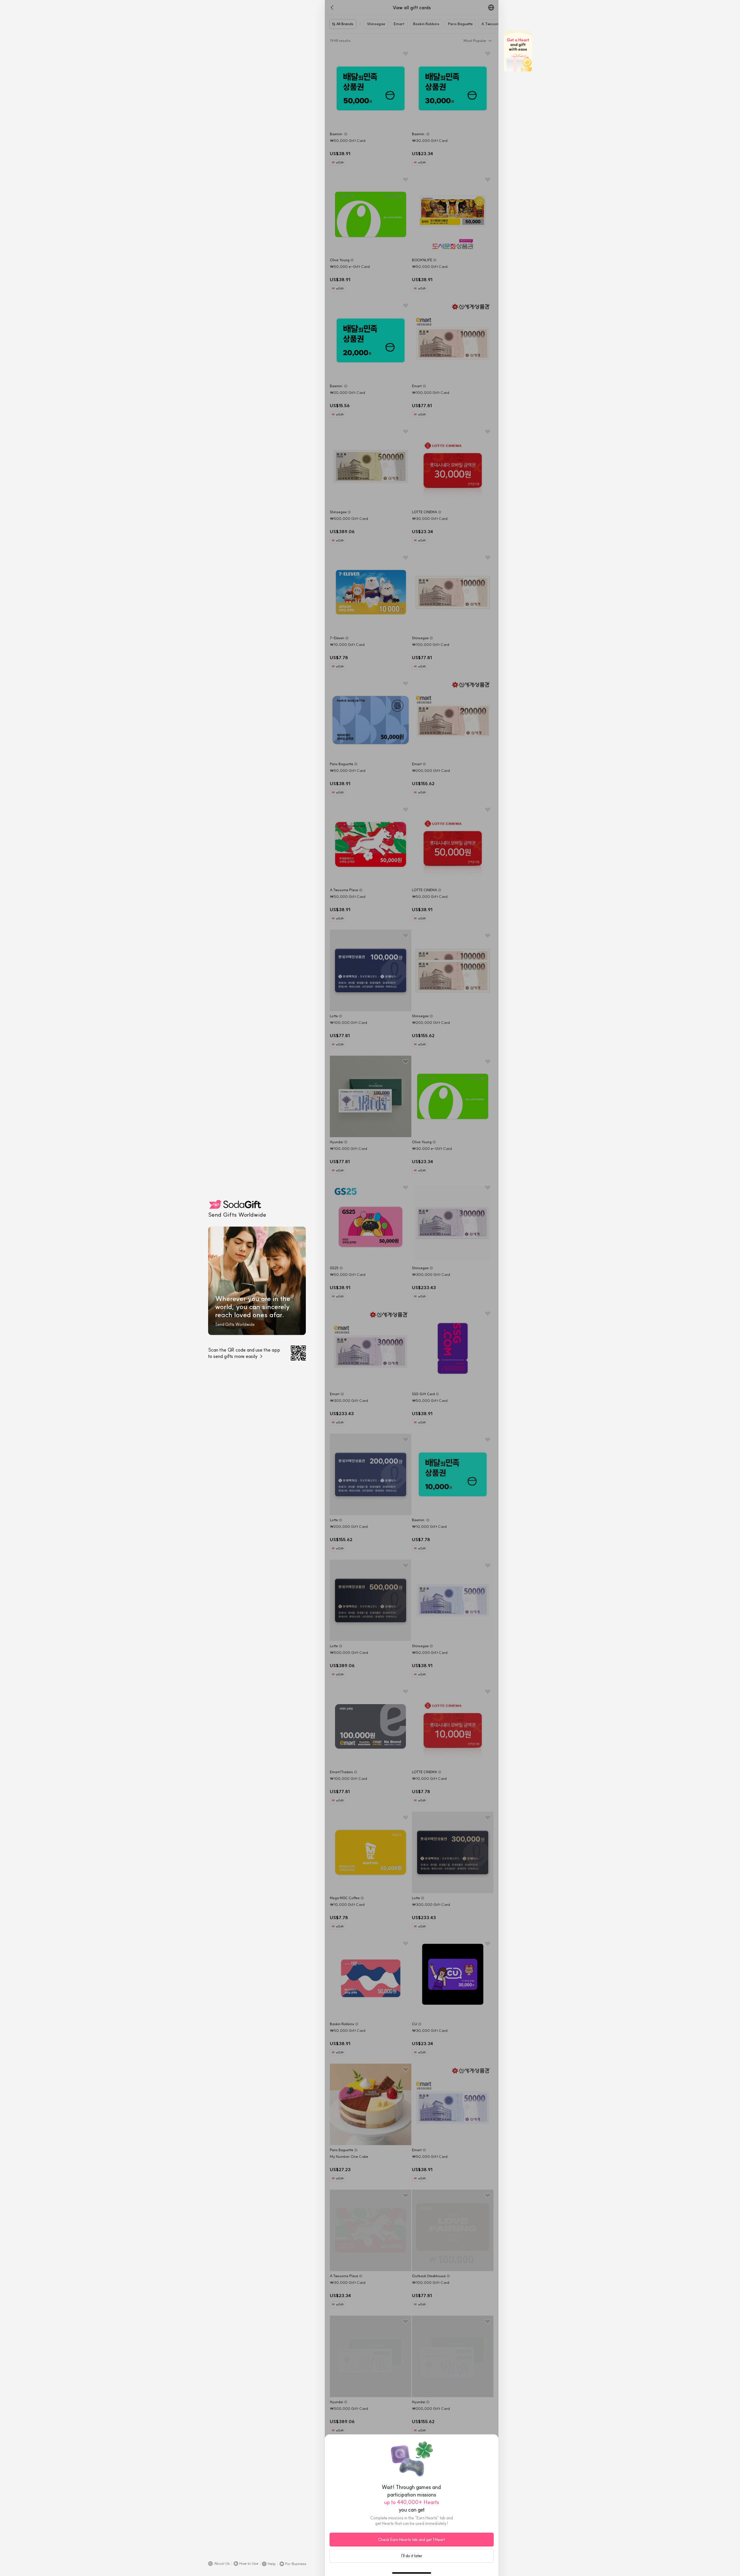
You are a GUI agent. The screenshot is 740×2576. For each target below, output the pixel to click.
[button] (219, 2564)
